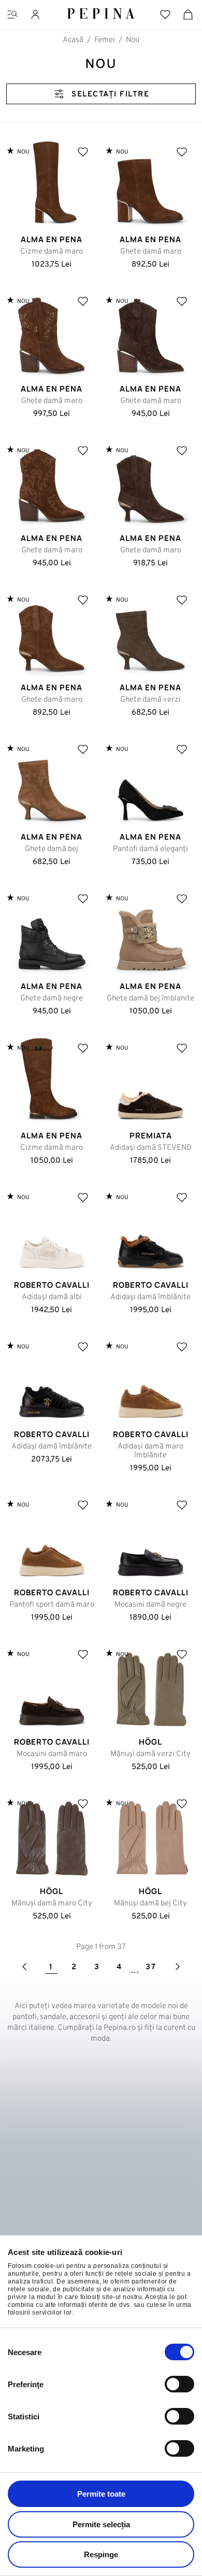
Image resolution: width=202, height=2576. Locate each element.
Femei (105, 40)
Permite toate (101, 2494)
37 (151, 1967)
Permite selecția (101, 2524)
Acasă (73, 40)
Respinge (101, 2554)
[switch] (179, 2384)
